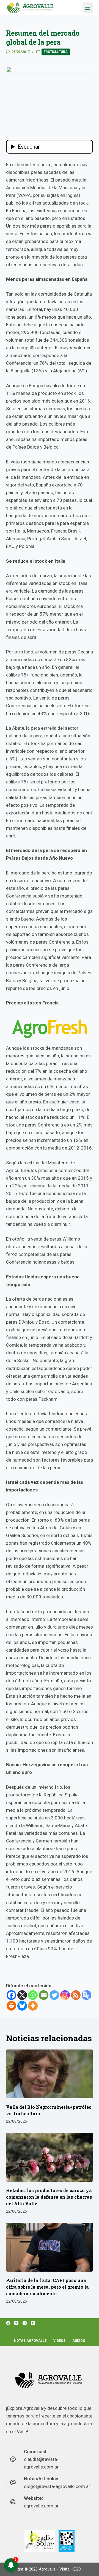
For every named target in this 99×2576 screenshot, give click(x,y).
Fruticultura (56, 52)
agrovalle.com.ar (41, 2506)
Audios (79, 2341)
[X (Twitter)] (16, 2323)
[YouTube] (33, 2323)
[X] (22, 1995)
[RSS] (76, 1995)
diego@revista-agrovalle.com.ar (57, 2486)
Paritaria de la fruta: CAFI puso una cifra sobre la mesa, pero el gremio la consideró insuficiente (47, 2287)
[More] (33, 2006)
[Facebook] (11, 1995)
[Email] (44, 1995)
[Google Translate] (86, 1995)
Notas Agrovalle (30, 2341)
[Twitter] (54, 1995)
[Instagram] (65, 1995)
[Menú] (88, 8)
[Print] (11, 2006)
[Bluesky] (22, 2006)
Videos (59, 2341)
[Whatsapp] (33, 1995)
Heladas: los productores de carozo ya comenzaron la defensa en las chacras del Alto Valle (49, 2197)
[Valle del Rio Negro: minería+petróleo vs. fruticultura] (50, 2074)
